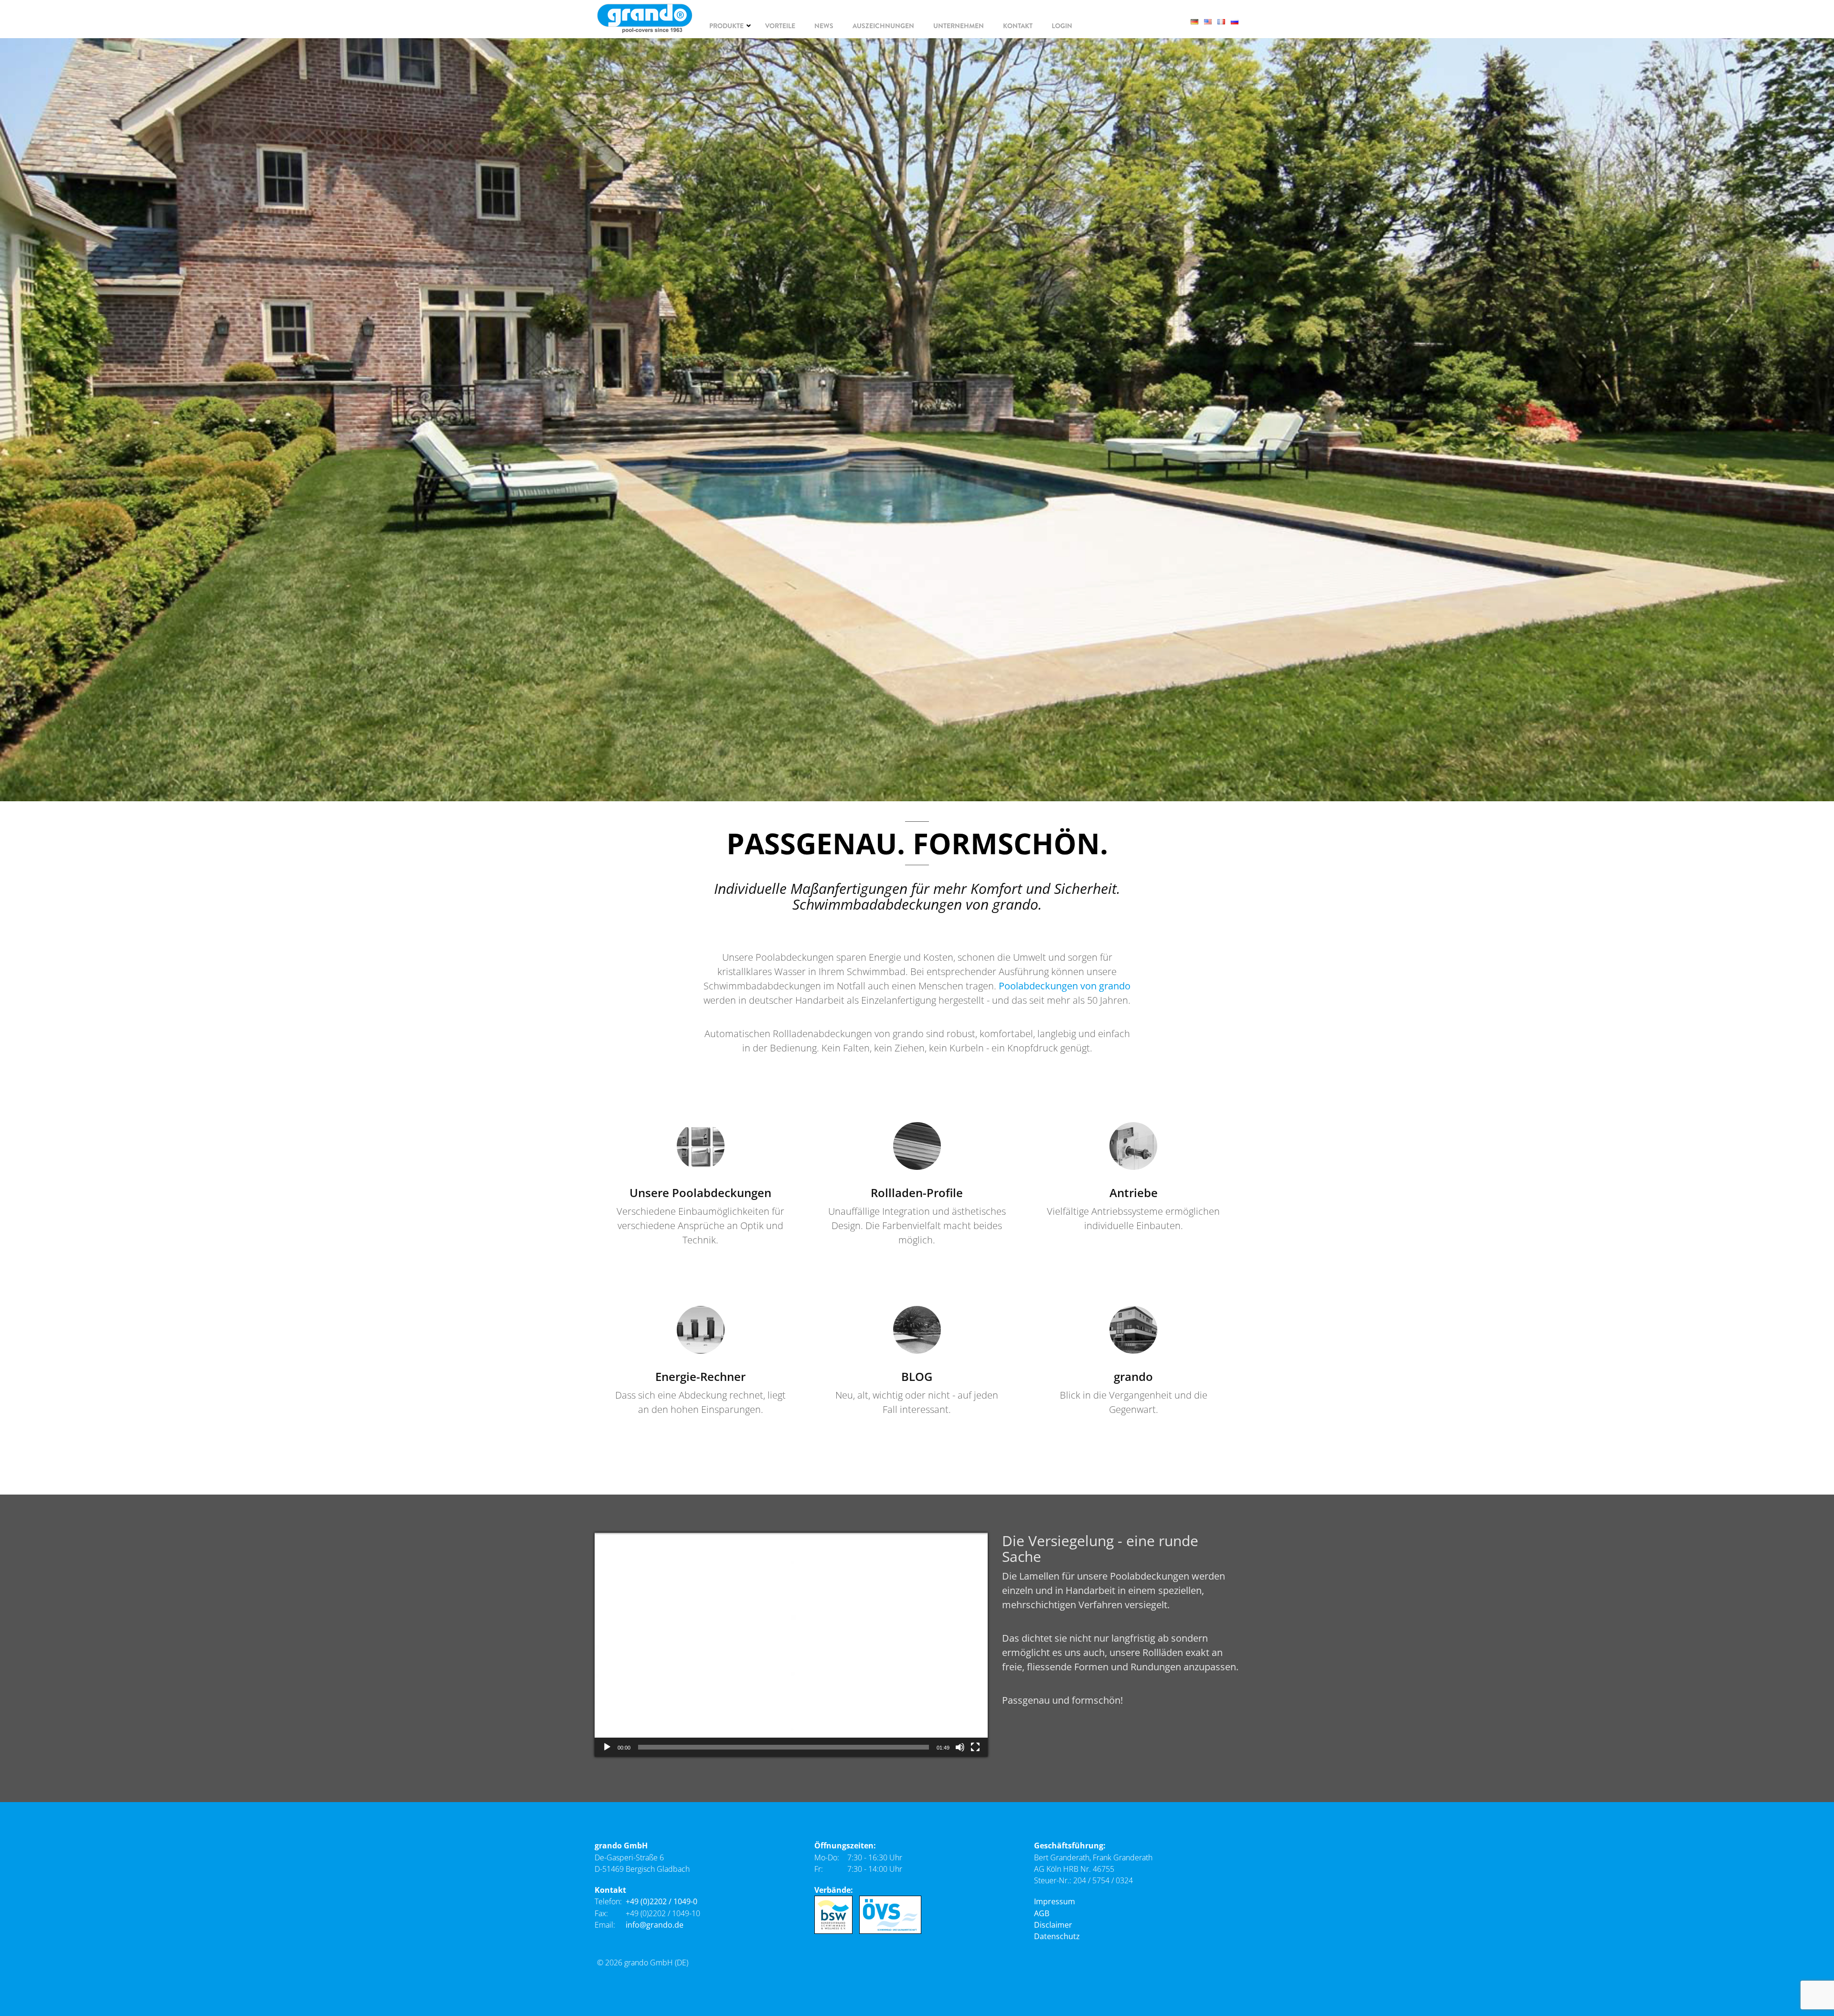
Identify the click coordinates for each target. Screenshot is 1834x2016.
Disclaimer (1053, 1925)
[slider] (784, 1747)
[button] (791, 1645)
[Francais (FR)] (1224, 21)
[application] (791, 1645)
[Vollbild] (975, 1747)
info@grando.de (655, 1925)
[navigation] (728, 26)
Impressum (1055, 1901)
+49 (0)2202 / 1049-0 (661, 1901)
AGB (1042, 1913)
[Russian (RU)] (1237, 21)
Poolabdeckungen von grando (1065, 986)
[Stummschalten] (960, 1747)
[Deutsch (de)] (1197, 21)
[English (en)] (1211, 21)
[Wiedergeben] (607, 1747)
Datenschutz (1057, 1936)
